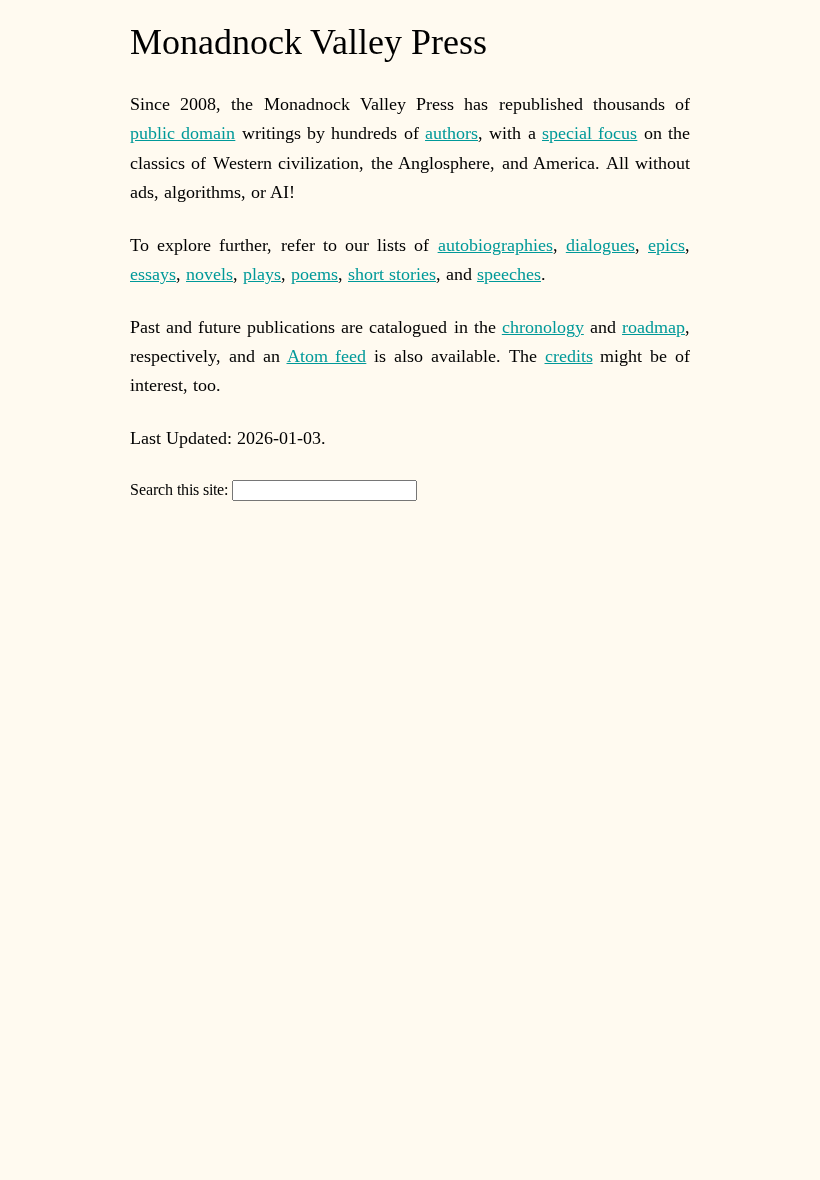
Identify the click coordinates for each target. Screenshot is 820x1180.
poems (314, 274)
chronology (543, 327)
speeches (509, 274)
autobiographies (495, 245)
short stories (392, 274)
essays (153, 274)
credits (569, 356)
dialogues (600, 245)
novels (209, 274)
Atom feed (327, 356)
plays (262, 274)
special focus (589, 133)
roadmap (653, 327)
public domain (182, 133)
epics (666, 245)
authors (451, 133)
